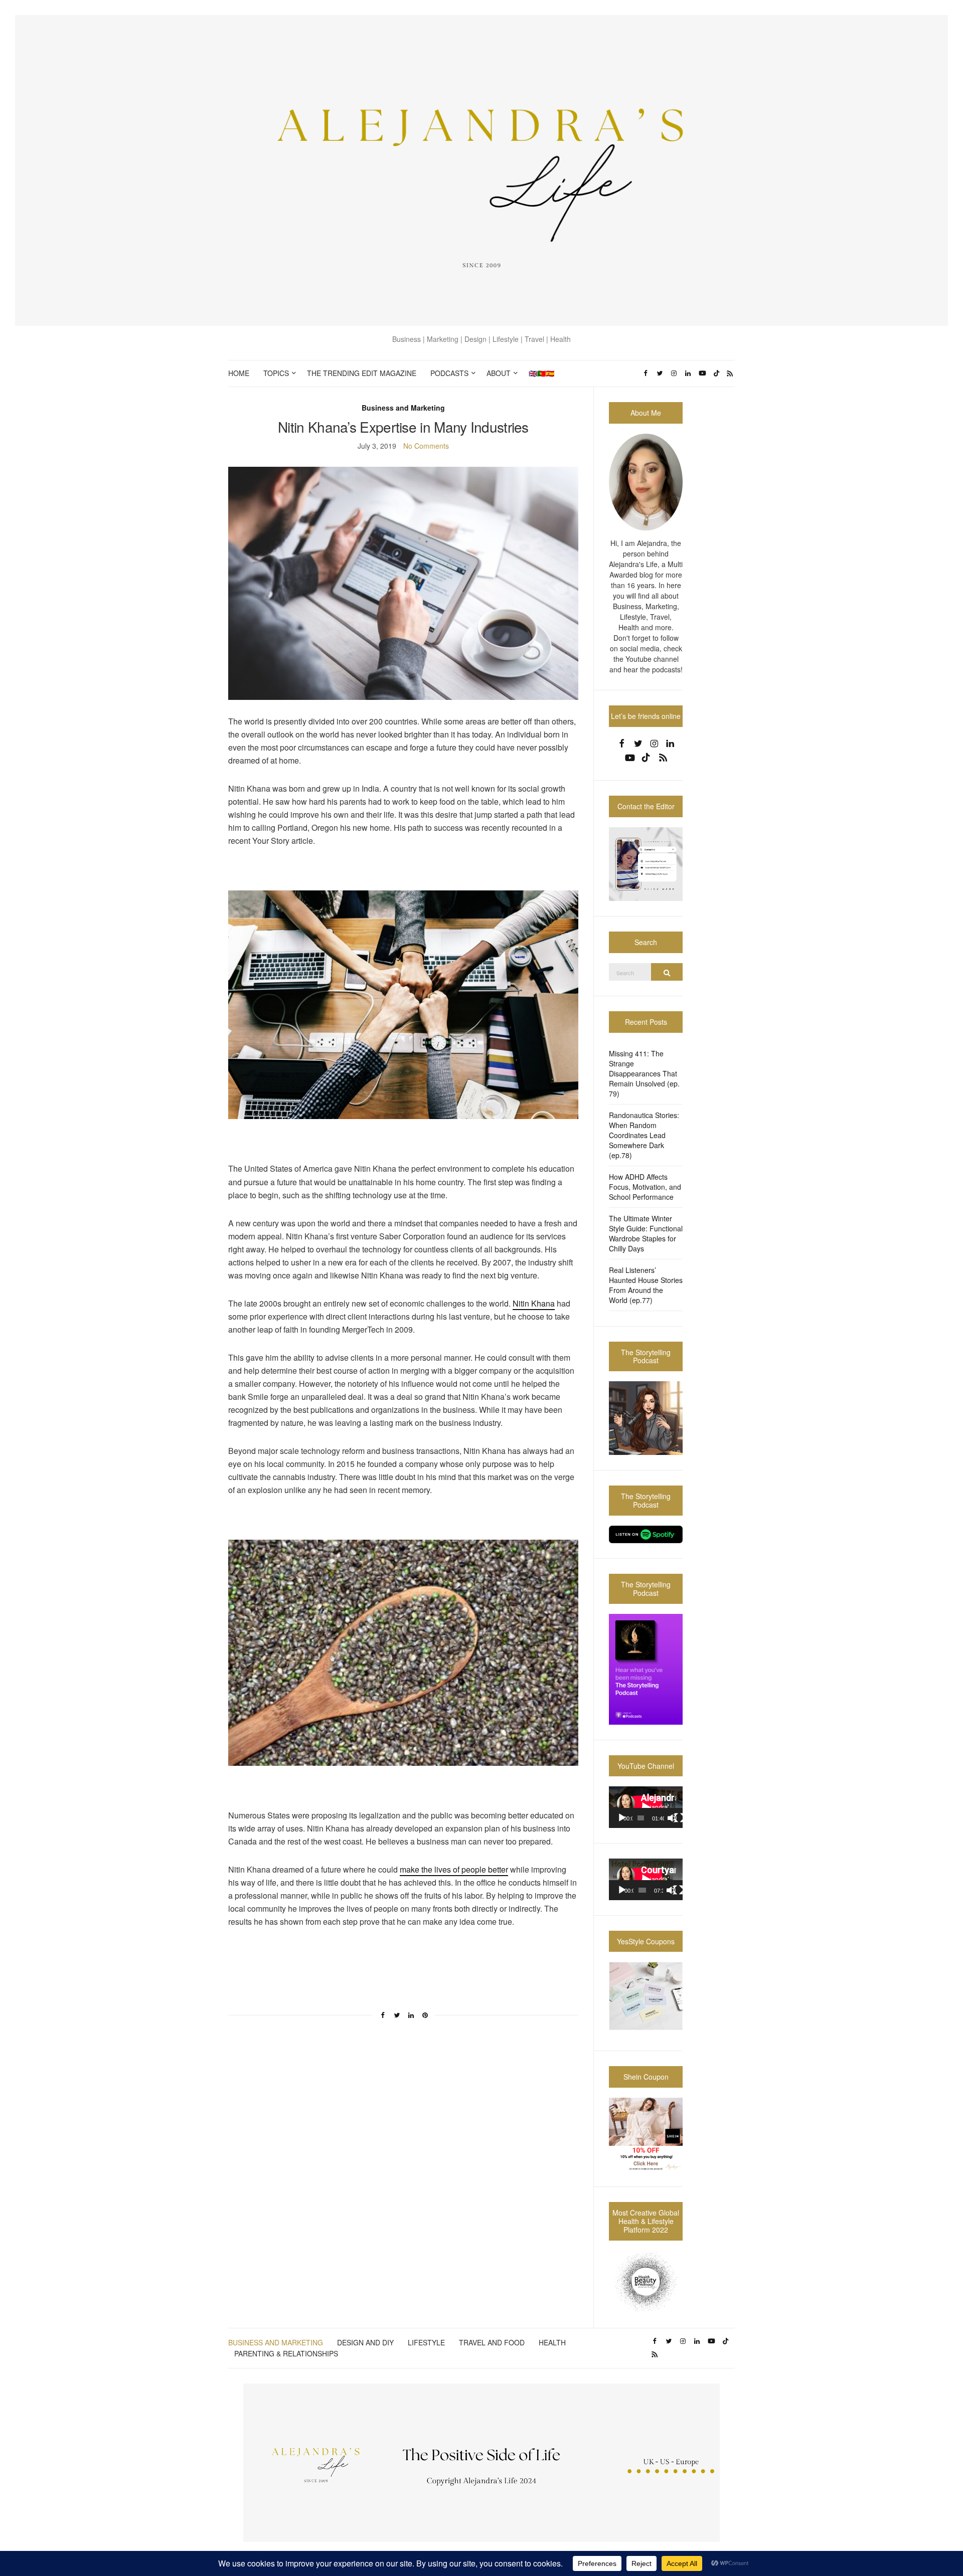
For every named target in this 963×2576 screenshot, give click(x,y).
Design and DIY (365, 2342)
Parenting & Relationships (286, 2353)
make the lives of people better (454, 1869)
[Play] (622, 1818)
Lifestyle (426, 2342)
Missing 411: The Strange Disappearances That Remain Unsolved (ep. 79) (644, 1073)
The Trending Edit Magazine (362, 373)
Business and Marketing (403, 408)
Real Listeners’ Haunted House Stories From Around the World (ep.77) (646, 1285)
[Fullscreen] (679, 1818)
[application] (646, 1807)
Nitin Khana (534, 1303)
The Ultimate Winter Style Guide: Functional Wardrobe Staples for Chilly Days (646, 1233)
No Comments (426, 446)
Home (239, 373)
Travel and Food (492, 2342)
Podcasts (449, 373)
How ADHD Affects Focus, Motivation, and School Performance (645, 1187)
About (499, 373)
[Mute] (672, 1818)
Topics (276, 373)
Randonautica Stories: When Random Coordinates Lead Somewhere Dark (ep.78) (644, 1135)
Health (552, 2342)
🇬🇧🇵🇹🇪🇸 (541, 373)
